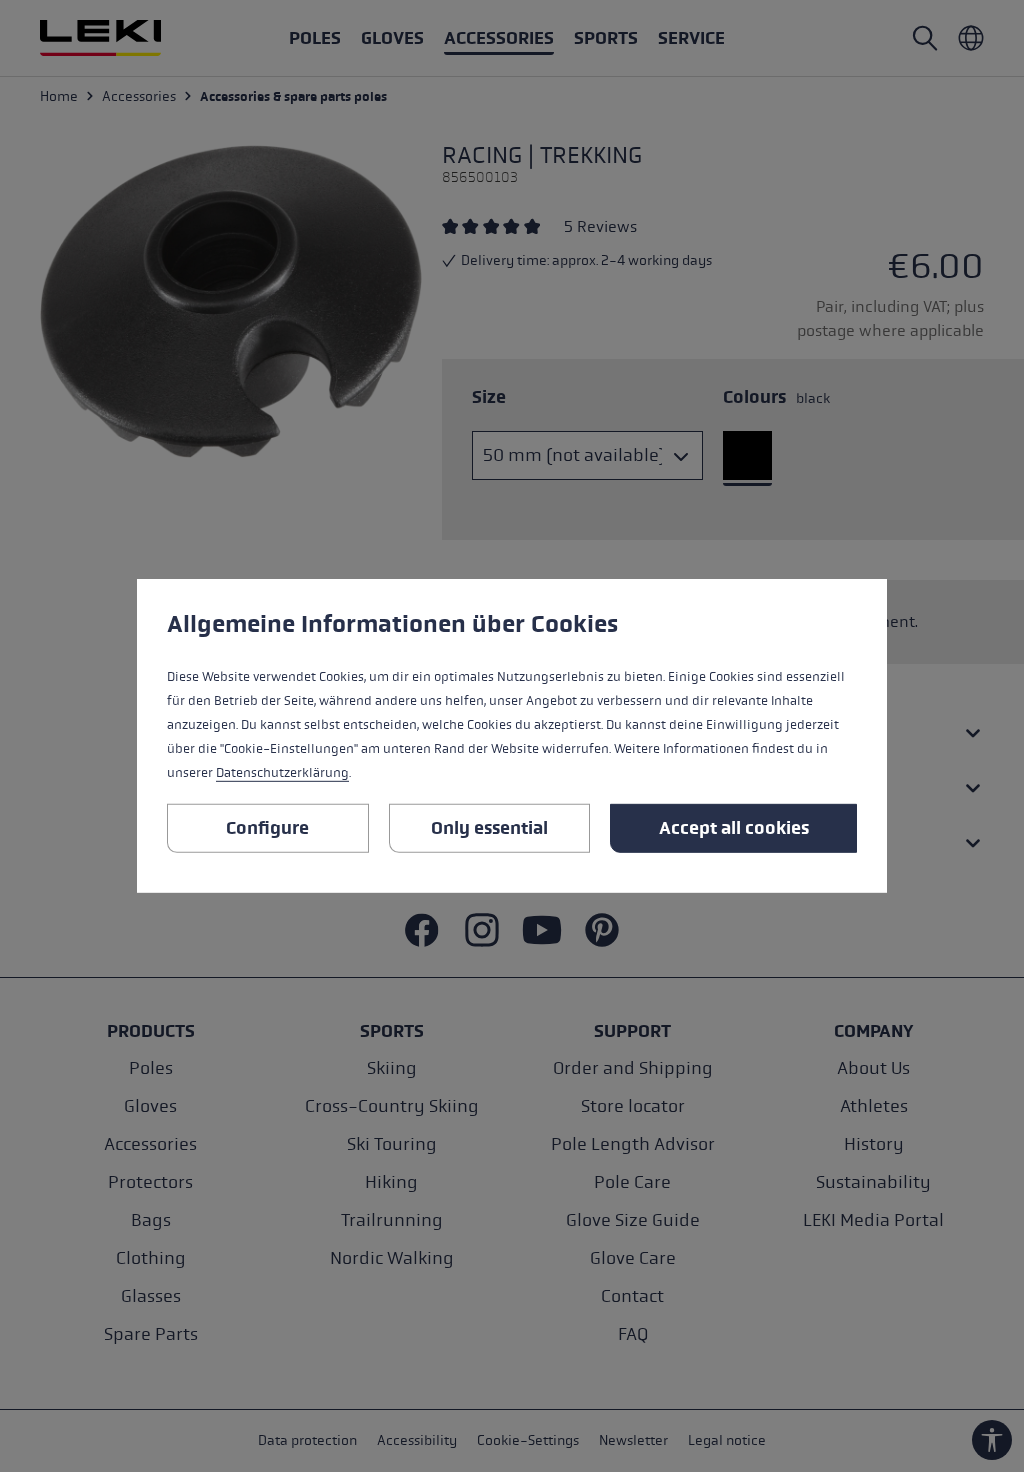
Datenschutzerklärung (282, 773)
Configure (267, 828)
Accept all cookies (734, 828)
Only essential (489, 828)
